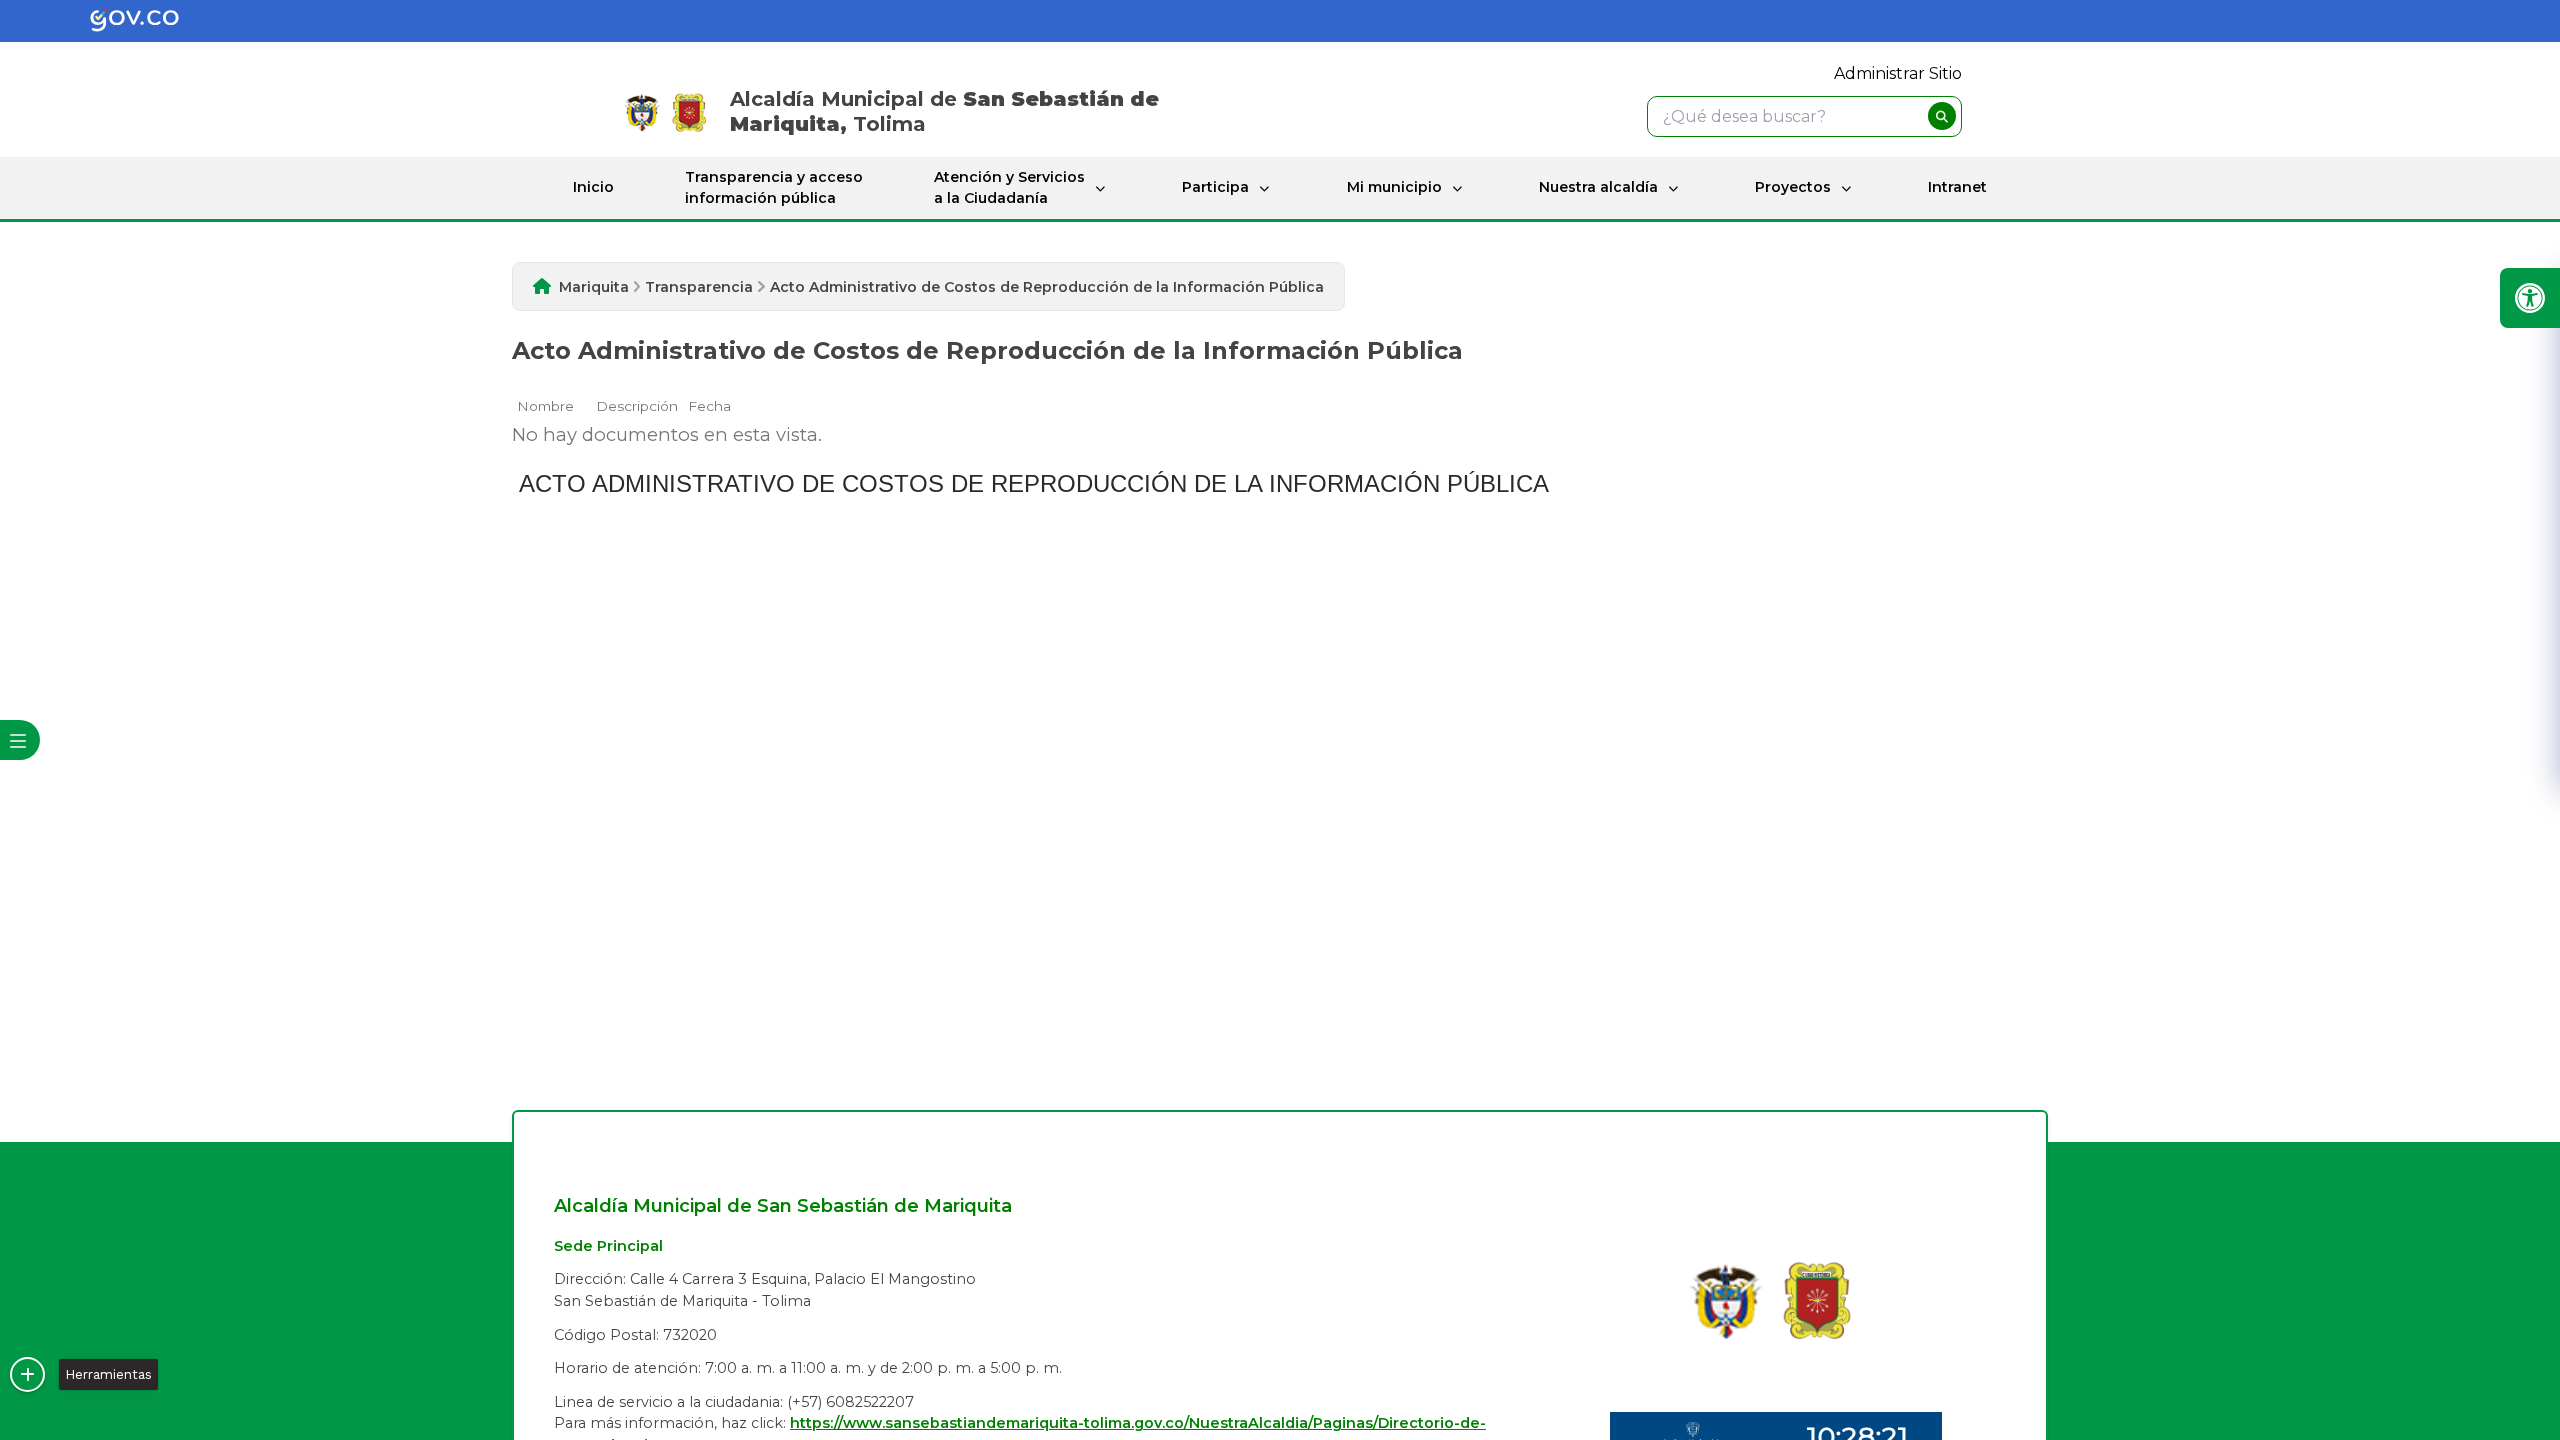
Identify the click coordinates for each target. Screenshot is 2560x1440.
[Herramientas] (27, 1374)
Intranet (1957, 187)
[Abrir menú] (524, 418)
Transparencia (699, 287)
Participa (1215, 187)
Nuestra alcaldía (1598, 187)
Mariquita (594, 287)
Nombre (545, 406)
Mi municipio (1394, 187)
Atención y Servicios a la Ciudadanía (1009, 187)
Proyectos (1793, 187)
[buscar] (1942, 116)
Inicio (593, 187)
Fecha (709, 406)
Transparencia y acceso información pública (774, 187)
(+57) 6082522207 (850, 1402)
